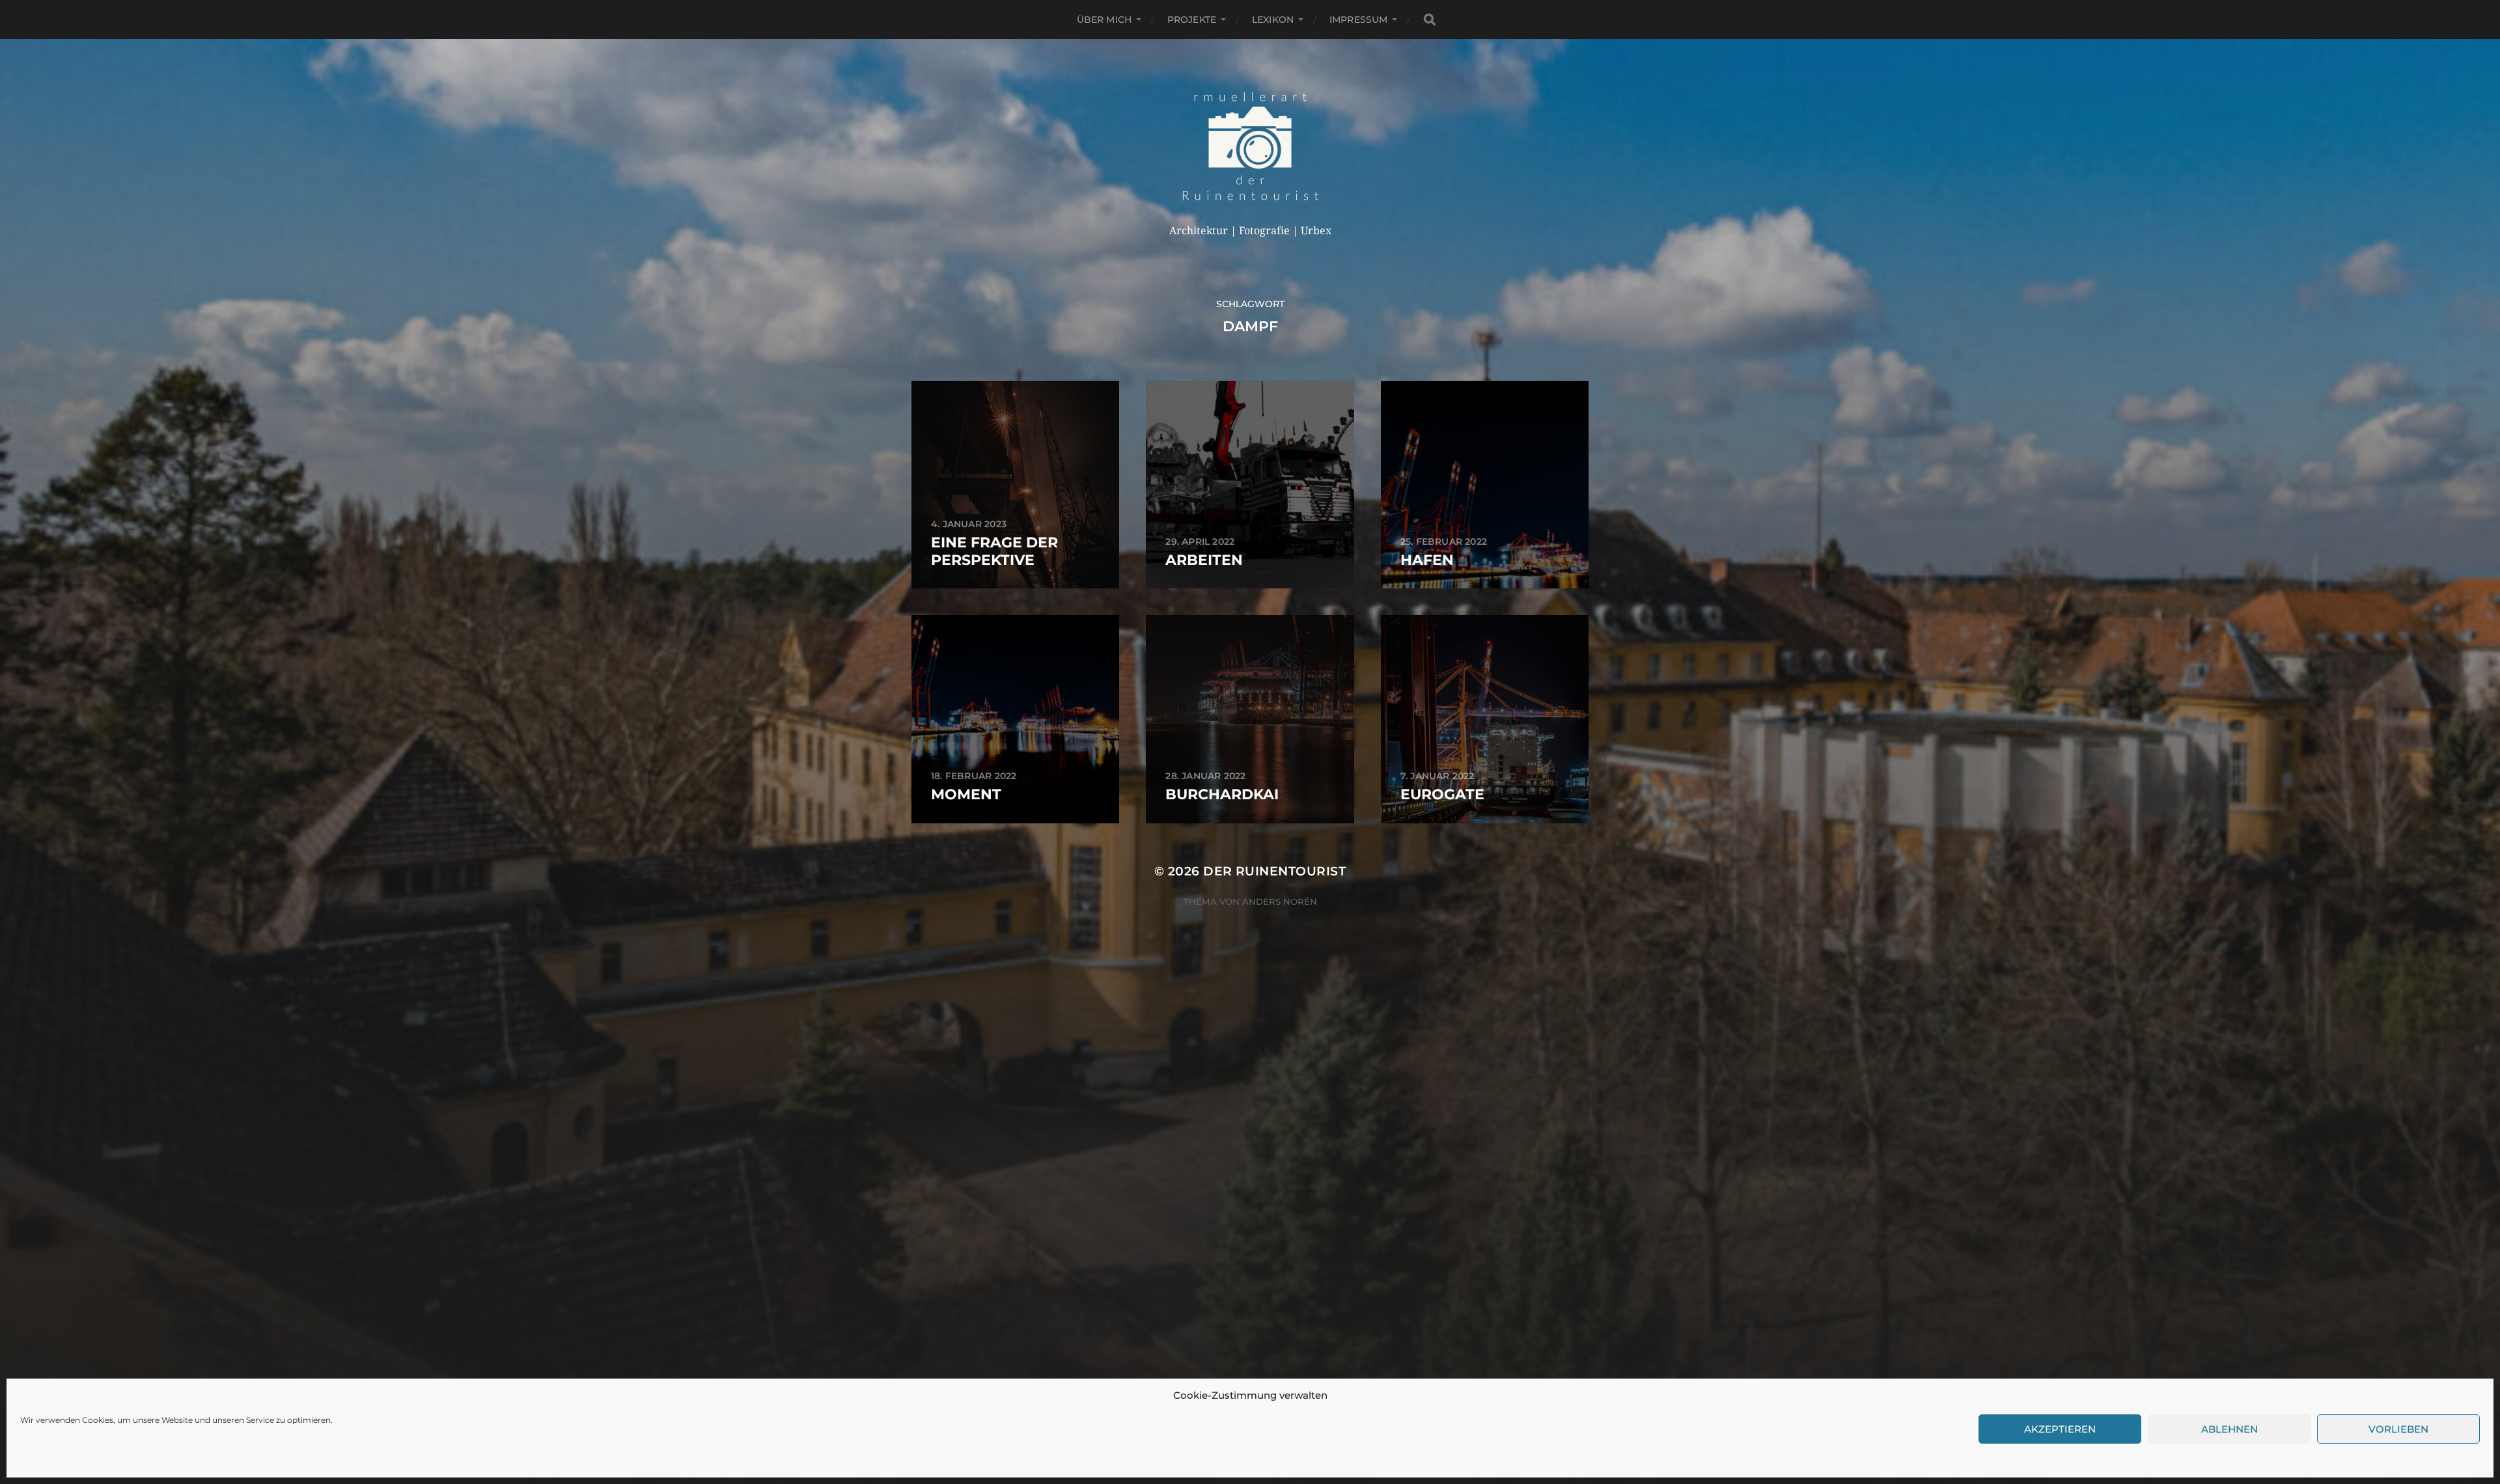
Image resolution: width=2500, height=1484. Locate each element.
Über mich (1104, 20)
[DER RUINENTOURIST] (1250, 146)
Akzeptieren (2060, 1429)
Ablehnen (2229, 1429)
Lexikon (1273, 20)
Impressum (1358, 20)
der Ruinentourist (1274, 871)
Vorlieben (2398, 1429)
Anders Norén (1280, 901)
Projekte (1192, 20)
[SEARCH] (1430, 20)
